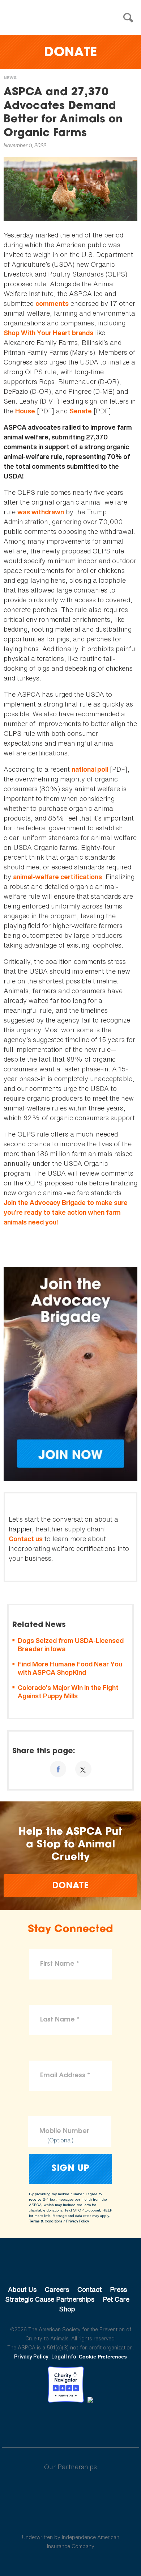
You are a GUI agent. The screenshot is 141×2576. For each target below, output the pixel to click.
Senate (81, 411)
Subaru (71, 2490)
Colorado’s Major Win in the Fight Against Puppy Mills (68, 1692)
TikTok (108, 2423)
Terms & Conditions (46, 2221)
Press (118, 2289)
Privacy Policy (78, 2221)
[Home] (72, 18)
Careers (57, 2289)
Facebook (33, 2423)
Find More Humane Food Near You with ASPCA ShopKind (70, 1668)
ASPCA (71, 2265)
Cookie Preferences (103, 2357)
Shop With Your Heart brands (48, 333)
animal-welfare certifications (57, 877)
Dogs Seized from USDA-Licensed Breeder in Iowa (71, 1645)
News (10, 78)
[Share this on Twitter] (83, 1769)
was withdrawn (41, 512)
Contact (89, 2289)
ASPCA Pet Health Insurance (71, 2520)
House (25, 411)
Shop (67, 2309)
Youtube (70, 2423)
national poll (90, 769)
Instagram (89, 2423)
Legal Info (64, 2356)
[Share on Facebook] (58, 1769)
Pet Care (116, 2299)
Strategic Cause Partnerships (50, 2299)
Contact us (26, 1539)
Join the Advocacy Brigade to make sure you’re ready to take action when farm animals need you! (66, 1212)
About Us (22, 2289)
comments (52, 303)
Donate (70, 53)
